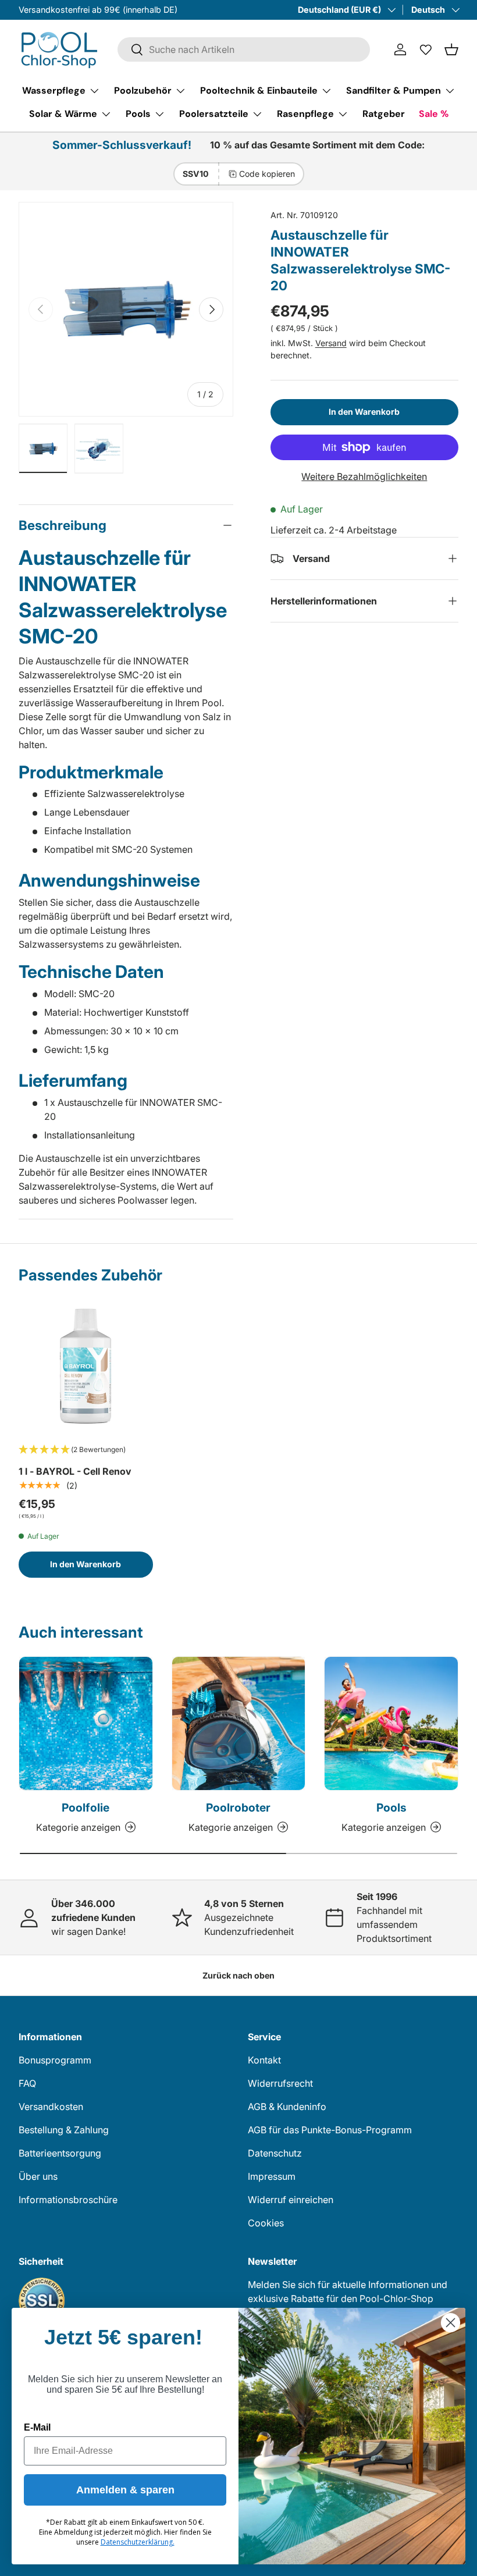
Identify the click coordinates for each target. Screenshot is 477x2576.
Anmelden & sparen (125, 2490)
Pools (391, 1808)
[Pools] (391, 1723)
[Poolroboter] (239, 1723)
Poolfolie (86, 1808)
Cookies (266, 2223)
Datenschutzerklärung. (138, 2542)
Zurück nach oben (238, 1975)
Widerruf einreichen (291, 2200)
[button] (451, 49)
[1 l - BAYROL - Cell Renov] (86, 1366)
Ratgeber (384, 114)
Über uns (38, 2176)
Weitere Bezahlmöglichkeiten (364, 476)
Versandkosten (51, 2107)
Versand (331, 343)
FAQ (27, 2083)
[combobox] (244, 49)
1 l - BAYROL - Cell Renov (75, 1471)
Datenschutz (275, 2153)
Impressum (272, 2176)
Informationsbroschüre (68, 2200)
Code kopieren (267, 174)
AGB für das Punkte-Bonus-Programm (330, 2130)
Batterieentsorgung (60, 2153)
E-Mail (37, 2427)
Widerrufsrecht (280, 2083)
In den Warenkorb (364, 412)
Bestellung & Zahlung (64, 2130)
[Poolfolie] (86, 1723)
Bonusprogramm (55, 2060)
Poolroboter (238, 1808)
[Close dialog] (451, 2323)
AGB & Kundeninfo (287, 2107)
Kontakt (264, 2060)
